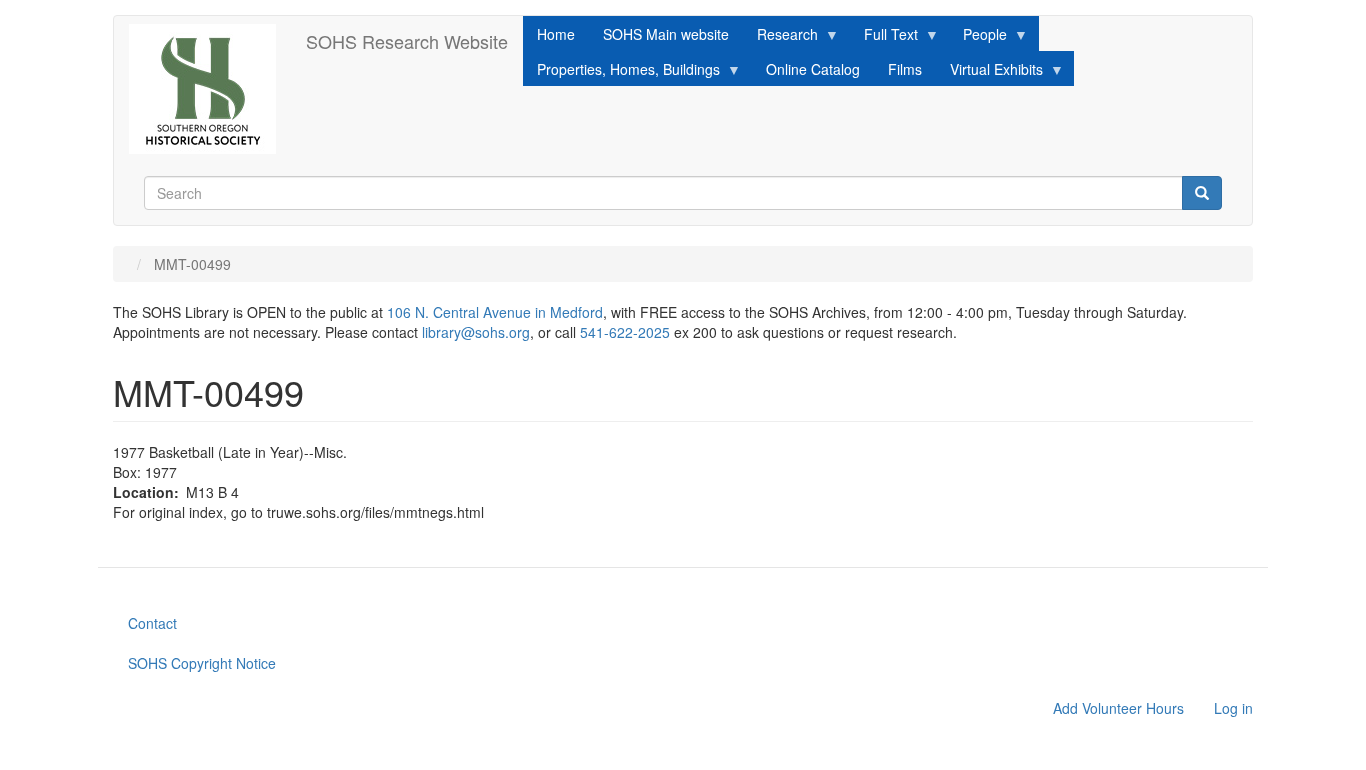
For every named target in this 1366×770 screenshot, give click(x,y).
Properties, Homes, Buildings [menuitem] (621, 72)
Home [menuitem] (556, 34)
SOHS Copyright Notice (202, 663)
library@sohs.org (476, 332)
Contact (152, 623)
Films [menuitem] (905, 69)
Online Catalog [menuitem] (813, 69)
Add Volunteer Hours (1118, 708)
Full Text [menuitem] (884, 37)
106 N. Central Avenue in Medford (495, 312)
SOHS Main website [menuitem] (666, 34)
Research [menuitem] (780, 37)
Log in (1233, 708)
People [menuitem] (978, 37)
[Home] (210, 89)
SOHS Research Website (407, 41)
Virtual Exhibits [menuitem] (989, 72)
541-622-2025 (625, 332)
